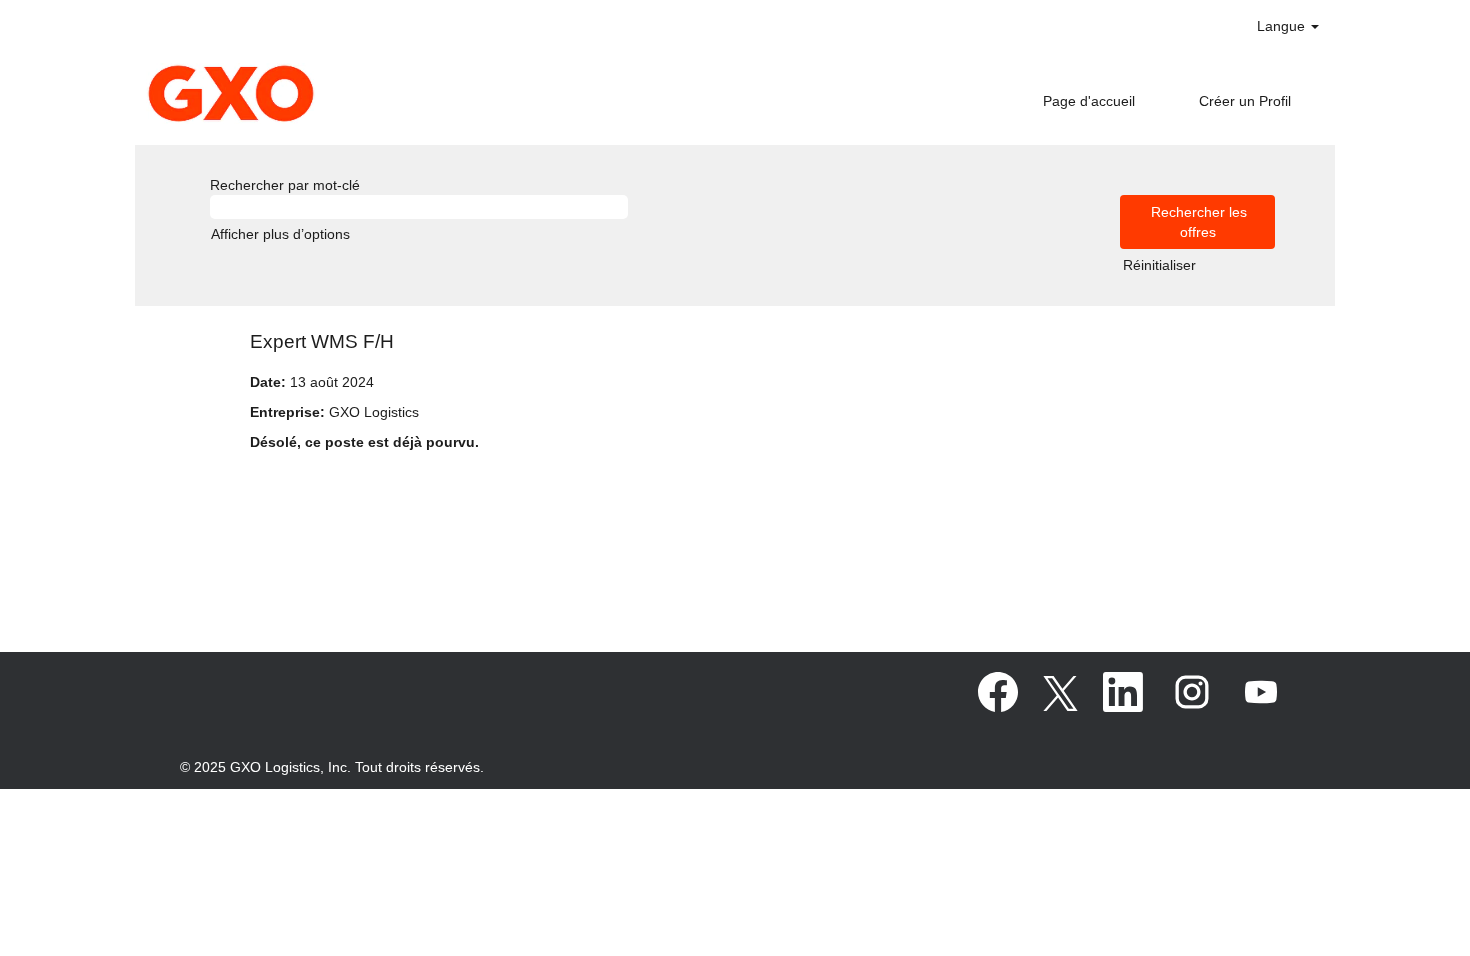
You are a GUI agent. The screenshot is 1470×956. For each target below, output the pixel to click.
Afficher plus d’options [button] (280, 234)
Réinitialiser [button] (1159, 265)
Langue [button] (1283, 26)
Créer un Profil (1245, 101)
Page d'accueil (1089, 101)
